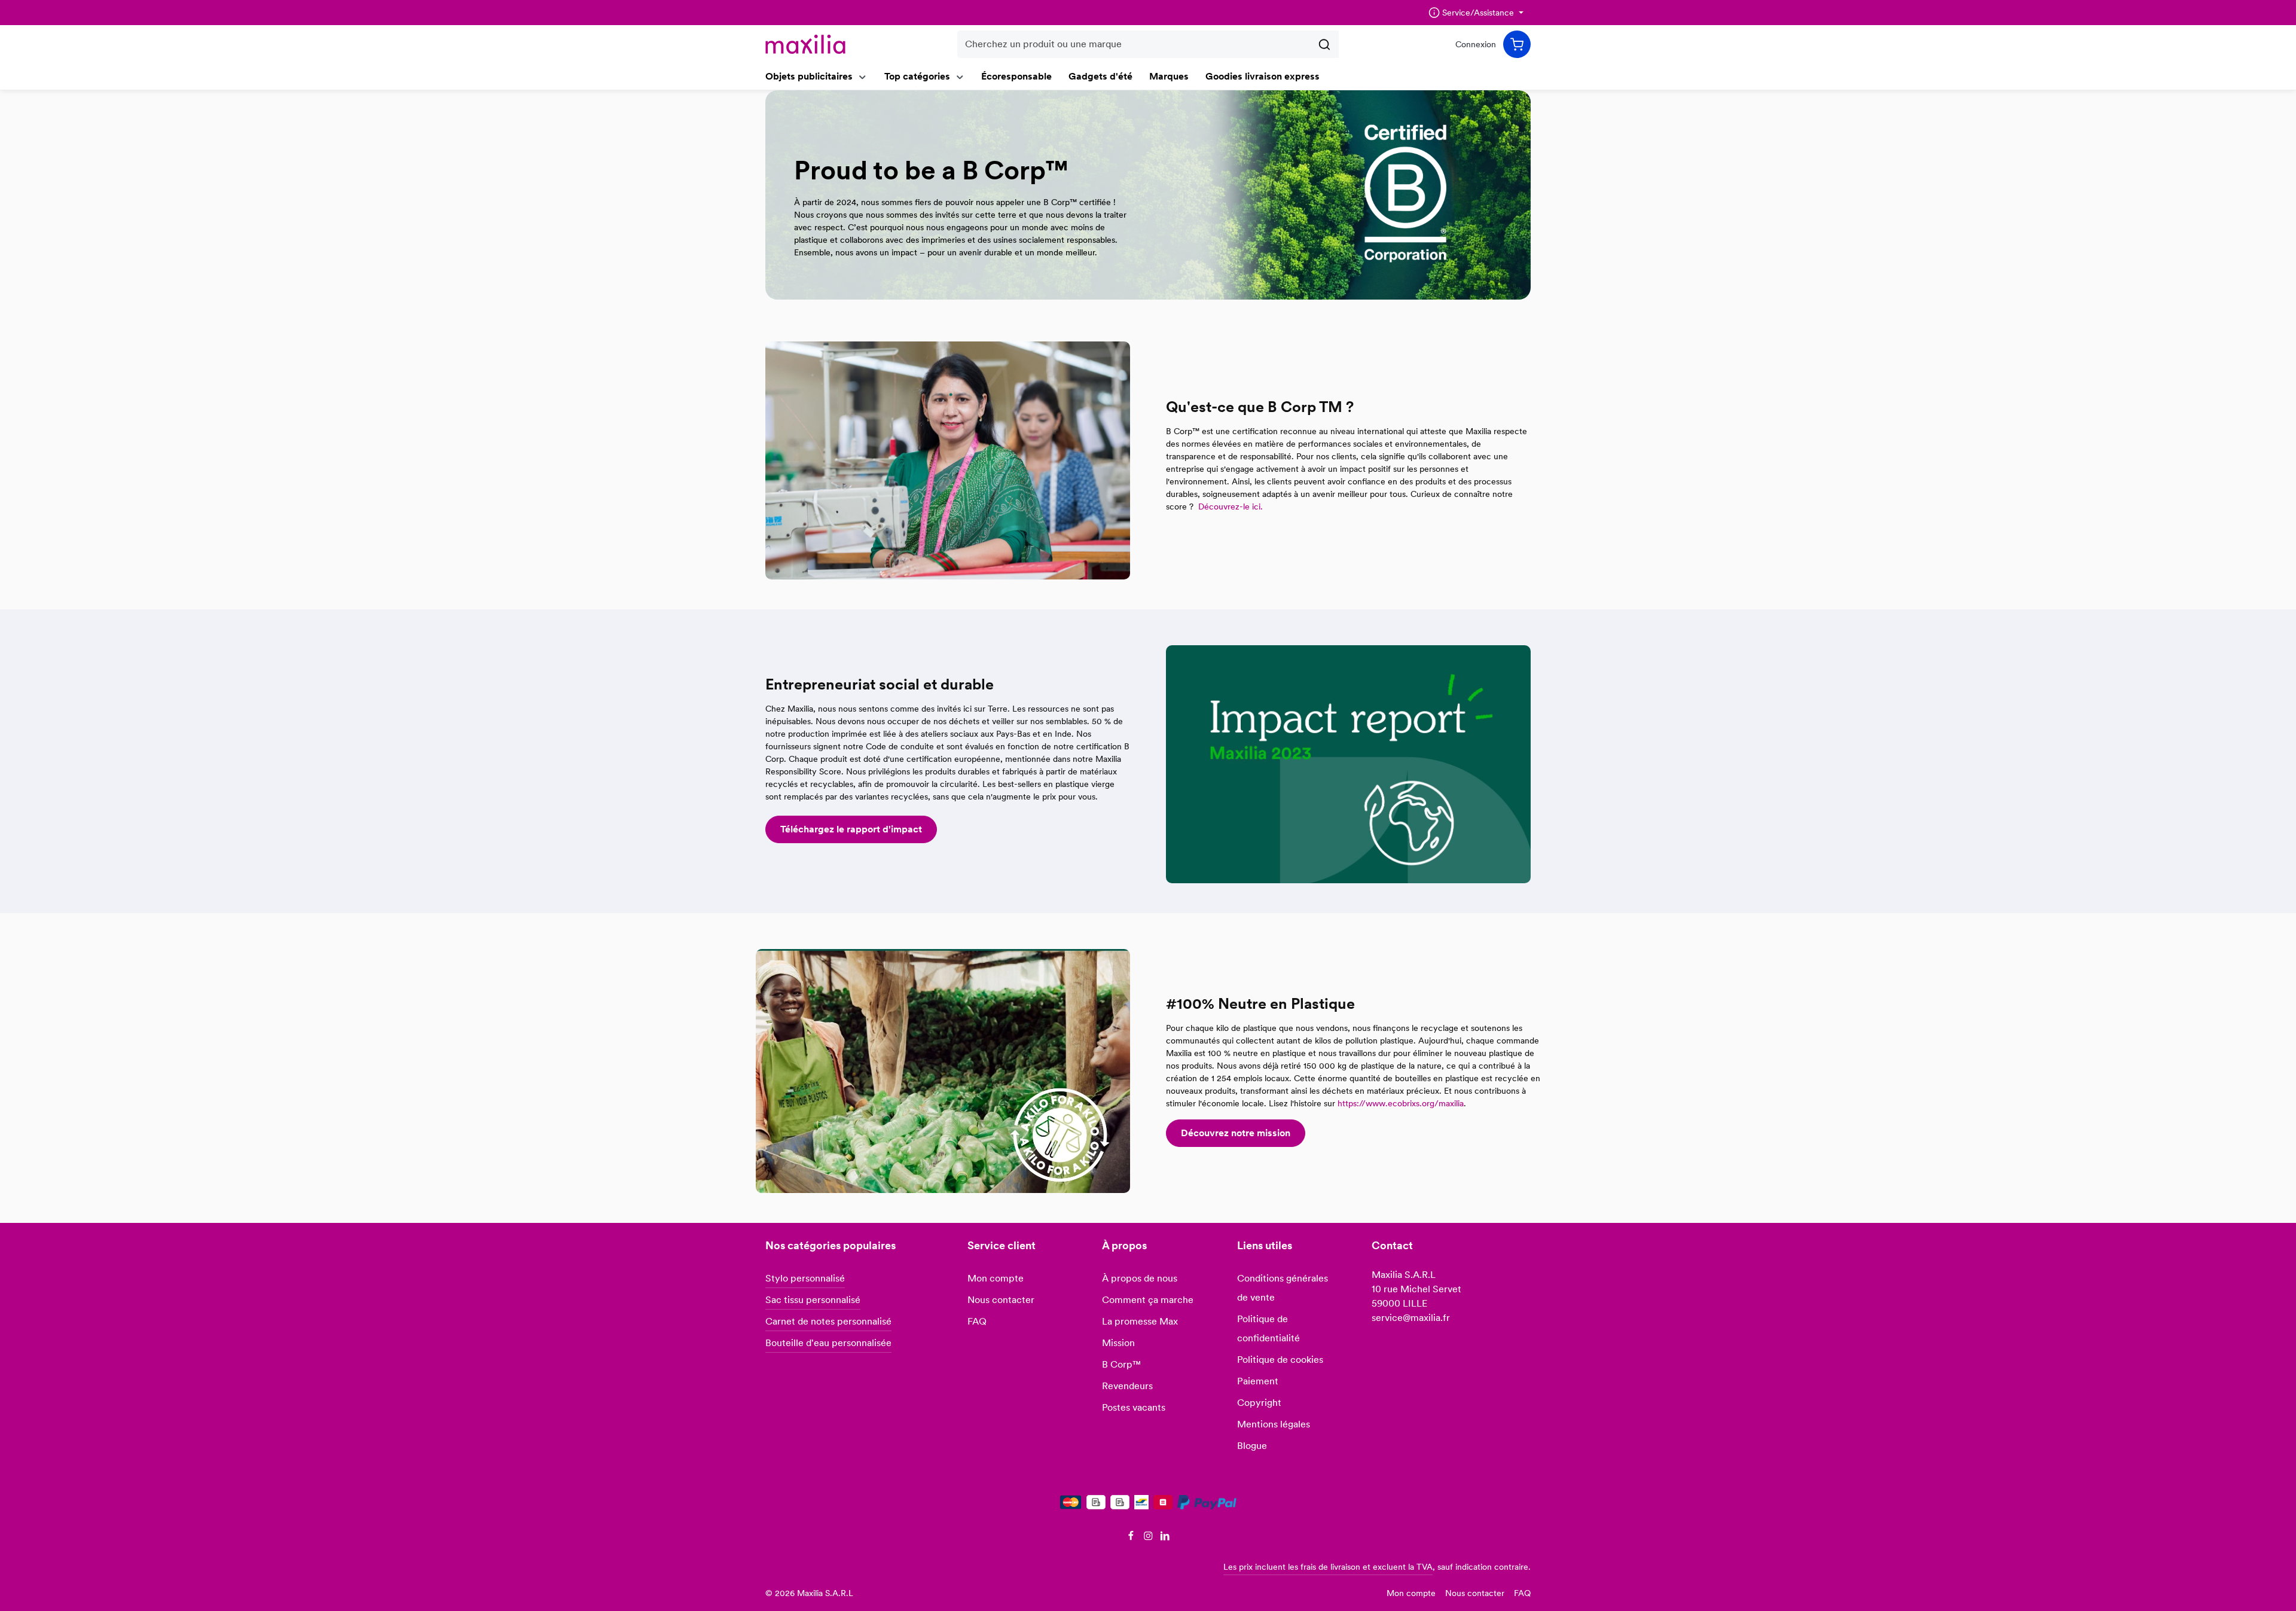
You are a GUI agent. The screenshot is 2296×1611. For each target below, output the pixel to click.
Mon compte (996, 1278)
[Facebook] (1132, 1537)
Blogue (1252, 1446)
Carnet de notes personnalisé (828, 1321)
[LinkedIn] (1165, 1537)
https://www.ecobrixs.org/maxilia (1401, 1103)
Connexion (1476, 44)
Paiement (1258, 1381)
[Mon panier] (1517, 44)
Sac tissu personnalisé (813, 1300)
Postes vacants (1134, 1407)
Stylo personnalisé (805, 1278)
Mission (1118, 1343)
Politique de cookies (1280, 1360)
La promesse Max (1140, 1321)
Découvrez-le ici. (1232, 507)
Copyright (1259, 1403)
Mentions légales (1274, 1424)
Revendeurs (1127, 1386)
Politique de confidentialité (1268, 1328)
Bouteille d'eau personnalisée (828, 1343)
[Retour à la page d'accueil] (805, 44)
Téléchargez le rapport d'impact (851, 829)
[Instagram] (1149, 1537)
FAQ (977, 1321)
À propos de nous (1140, 1278)
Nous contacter (1001, 1300)
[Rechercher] (1325, 44)
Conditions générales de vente (1283, 1288)
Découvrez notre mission (1236, 1133)
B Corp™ (1121, 1364)
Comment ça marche (1148, 1300)
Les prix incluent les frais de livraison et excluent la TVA (1328, 1567)
